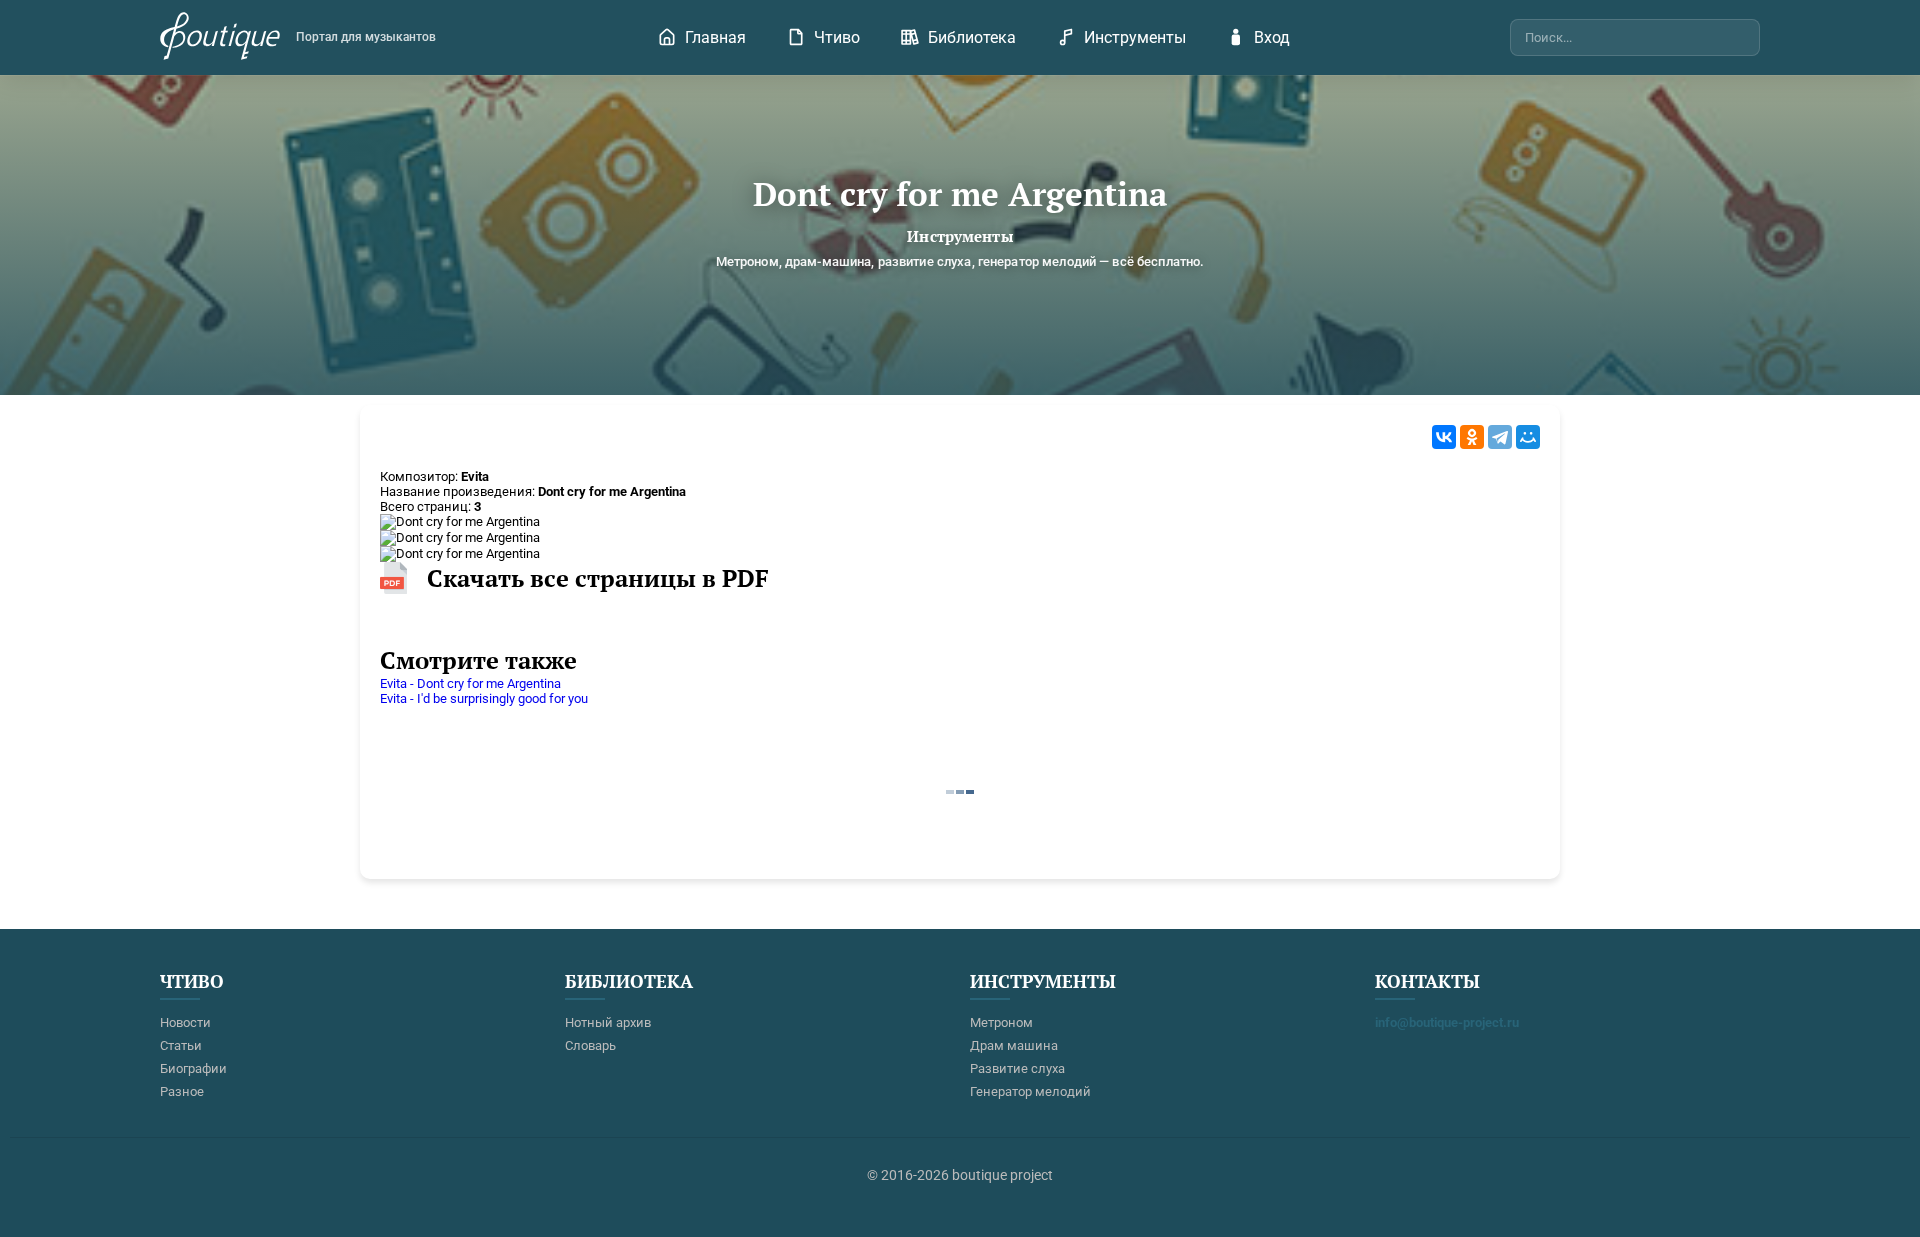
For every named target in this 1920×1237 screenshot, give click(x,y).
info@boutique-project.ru (1447, 1022)
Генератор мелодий (1030, 1091)
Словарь (590, 1045)
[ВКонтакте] (1444, 437)
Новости (185, 1022)
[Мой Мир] (1528, 437)
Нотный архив (608, 1022)
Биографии (193, 1068)
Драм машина (1014, 1045)
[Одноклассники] (1472, 437)
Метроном (1001, 1022)
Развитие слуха (1017, 1068)
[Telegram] (1500, 437)
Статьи (181, 1045)
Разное (182, 1091)
